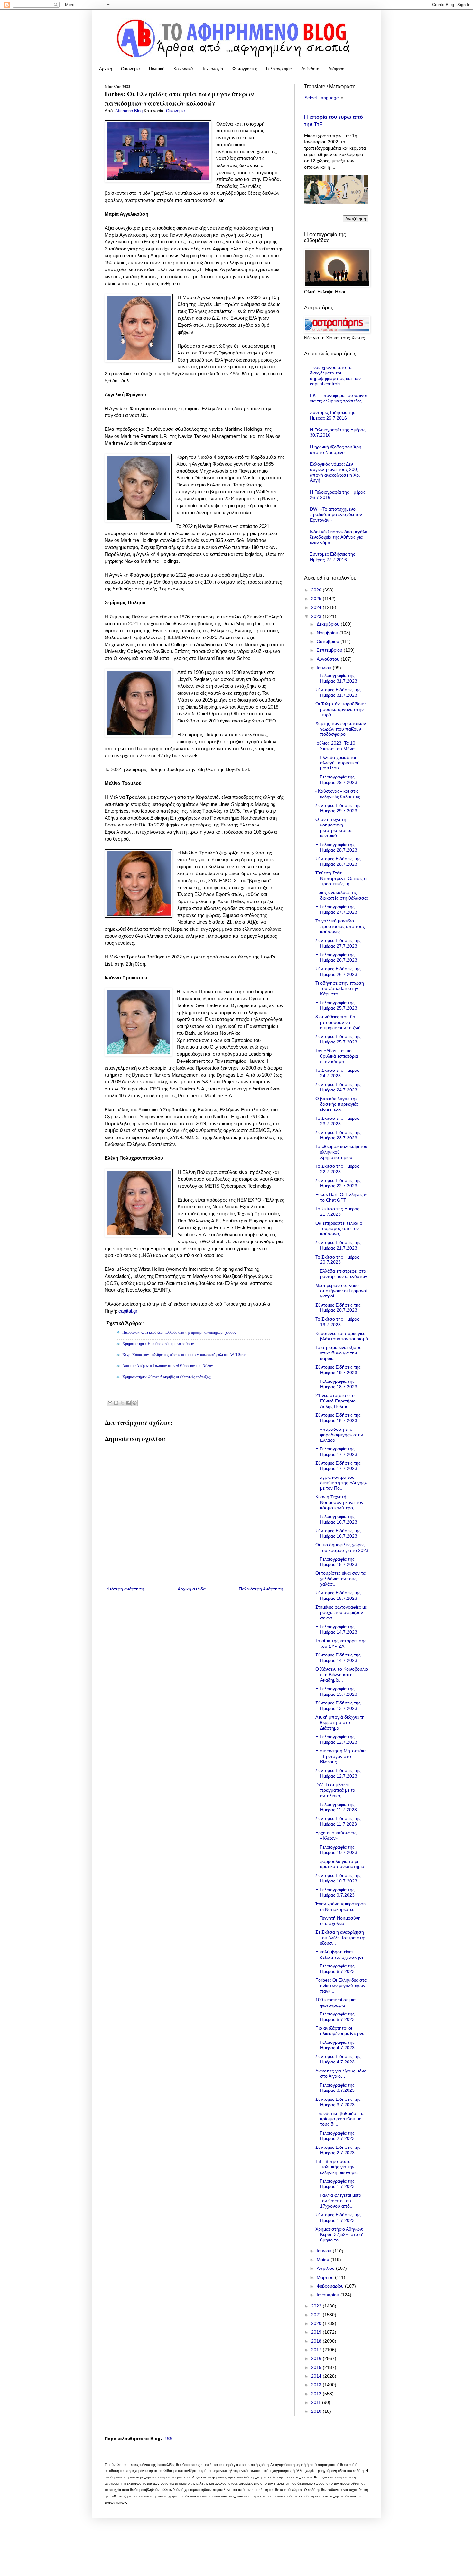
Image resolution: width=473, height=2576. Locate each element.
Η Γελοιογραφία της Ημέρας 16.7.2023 (336, 1519)
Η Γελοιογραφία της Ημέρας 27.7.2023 (336, 909)
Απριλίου (326, 2268)
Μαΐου (324, 2260)
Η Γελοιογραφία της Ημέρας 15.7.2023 (336, 1562)
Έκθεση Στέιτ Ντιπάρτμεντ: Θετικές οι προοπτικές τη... (341, 878)
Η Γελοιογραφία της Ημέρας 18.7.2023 (336, 1384)
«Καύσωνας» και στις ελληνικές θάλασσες (338, 794)
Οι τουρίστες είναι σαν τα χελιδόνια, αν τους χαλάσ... (340, 1579)
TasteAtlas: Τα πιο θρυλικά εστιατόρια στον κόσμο (337, 1056)
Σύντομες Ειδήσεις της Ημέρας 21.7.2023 (338, 1245)
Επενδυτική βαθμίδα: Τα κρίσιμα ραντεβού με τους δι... (339, 2119)
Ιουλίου (325, 668)
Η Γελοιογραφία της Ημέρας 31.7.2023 (336, 678)
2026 (317, 590)
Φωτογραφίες (245, 69)
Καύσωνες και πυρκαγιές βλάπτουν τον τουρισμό (342, 1336)
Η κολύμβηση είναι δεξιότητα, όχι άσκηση (340, 1954)
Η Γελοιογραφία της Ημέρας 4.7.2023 (335, 2045)
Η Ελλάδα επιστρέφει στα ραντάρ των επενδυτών (341, 1274)
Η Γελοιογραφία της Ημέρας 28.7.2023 (336, 847)
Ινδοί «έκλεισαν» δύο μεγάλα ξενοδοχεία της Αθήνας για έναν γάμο (339, 537)
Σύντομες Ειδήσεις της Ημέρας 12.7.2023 (338, 1773)
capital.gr (128, 1311)
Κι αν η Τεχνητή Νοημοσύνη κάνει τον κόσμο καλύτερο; (339, 1502)
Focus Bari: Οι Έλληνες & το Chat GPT (341, 1197)
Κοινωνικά (183, 69)
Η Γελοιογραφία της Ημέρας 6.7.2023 (335, 1969)
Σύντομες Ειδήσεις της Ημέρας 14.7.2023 (338, 1658)
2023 (317, 616)
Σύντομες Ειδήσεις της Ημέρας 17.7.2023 (338, 1466)
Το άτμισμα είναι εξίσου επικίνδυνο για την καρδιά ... (339, 1353)
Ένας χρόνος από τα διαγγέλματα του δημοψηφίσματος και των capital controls (335, 375)
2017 (317, 2350)
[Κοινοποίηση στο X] (122, 1403)
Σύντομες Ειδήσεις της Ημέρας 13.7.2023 (338, 1706)
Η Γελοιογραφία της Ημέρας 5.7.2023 (335, 2017)
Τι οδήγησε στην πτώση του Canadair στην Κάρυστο (340, 988)
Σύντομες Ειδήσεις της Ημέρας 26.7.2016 (333, 415)
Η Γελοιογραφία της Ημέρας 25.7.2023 (336, 1005)
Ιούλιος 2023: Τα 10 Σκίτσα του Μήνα (335, 746)
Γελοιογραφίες (279, 69)
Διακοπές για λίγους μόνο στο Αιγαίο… (341, 2074)
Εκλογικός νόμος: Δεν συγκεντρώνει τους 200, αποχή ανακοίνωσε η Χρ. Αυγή (335, 472)
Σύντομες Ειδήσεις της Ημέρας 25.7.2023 (338, 1039)
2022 (317, 2306)
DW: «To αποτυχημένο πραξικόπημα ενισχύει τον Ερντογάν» (336, 514)
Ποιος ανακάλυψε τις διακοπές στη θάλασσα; (342, 895)
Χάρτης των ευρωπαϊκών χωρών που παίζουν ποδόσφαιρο (341, 729)
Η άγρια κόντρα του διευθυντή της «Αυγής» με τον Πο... (341, 1483)
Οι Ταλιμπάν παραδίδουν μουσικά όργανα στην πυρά (340, 709)
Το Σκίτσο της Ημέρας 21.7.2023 (337, 1211)
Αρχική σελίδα (192, 1589)
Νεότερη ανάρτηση (125, 1589)
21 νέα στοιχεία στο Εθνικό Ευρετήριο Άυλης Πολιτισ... (335, 1401)
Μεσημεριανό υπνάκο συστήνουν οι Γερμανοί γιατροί (341, 1291)
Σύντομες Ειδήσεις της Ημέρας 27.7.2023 (338, 943)
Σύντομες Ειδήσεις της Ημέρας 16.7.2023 (338, 1533)
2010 (317, 2411)
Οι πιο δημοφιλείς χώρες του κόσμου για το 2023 (342, 1547)
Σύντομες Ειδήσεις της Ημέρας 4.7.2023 (338, 2059)
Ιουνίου (325, 2251)
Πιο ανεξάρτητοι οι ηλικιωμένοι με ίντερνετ (341, 2031)
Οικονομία (130, 69)
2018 (317, 2341)
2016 (317, 2358)
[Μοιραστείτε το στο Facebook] (128, 1403)
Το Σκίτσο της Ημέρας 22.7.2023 (337, 1169)
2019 (317, 2332)
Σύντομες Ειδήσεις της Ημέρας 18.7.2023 (338, 1418)
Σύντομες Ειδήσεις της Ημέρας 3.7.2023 (338, 2102)
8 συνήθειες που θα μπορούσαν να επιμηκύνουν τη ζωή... (340, 1022)
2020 (317, 2323)
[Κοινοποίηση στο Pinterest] (134, 1403)
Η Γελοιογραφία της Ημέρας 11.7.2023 (336, 1807)
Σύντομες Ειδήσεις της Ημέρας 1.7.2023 (338, 2217)
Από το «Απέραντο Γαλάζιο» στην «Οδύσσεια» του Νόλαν (167, 1366)
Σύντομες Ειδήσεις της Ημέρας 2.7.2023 (338, 2150)
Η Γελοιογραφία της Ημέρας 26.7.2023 (336, 957)
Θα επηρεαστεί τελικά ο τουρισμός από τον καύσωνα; (339, 1229)
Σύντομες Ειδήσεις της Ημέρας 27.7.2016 (333, 557)
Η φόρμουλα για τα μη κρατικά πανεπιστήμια (340, 1864)
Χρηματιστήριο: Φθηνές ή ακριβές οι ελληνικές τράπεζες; (167, 1377)
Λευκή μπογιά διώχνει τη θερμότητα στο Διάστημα (340, 1722)
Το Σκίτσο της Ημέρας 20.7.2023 (337, 1260)
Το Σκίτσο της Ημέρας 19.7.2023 (337, 1322)
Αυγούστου (329, 659)
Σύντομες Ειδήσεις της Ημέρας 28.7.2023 (338, 861)
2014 (317, 2376)
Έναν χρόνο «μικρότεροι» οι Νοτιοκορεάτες (341, 1906)
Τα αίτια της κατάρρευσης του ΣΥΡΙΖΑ (341, 1643)
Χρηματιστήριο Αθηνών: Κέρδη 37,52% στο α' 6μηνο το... (339, 2234)
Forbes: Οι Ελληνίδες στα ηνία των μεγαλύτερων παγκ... (341, 1986)
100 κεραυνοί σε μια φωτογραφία (335, 2002)
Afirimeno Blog (130, 111)
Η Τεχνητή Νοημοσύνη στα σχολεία (338, 1921)
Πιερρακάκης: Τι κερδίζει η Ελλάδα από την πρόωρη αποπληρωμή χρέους (179, 1332)
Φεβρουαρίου (331, 2286)
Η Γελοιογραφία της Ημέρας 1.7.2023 (335, 2184)
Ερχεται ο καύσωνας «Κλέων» (336, 1835)
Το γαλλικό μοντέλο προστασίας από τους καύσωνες (340, 926)
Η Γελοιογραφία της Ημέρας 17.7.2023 (336, 1452)
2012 (317, 2394)
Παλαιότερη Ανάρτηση (261, 1589)
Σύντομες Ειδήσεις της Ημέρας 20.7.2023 (338, 1308)
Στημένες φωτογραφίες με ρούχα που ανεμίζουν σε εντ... (341, 1612)
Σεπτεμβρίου (330, 650)
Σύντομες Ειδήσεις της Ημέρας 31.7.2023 (338, 692)
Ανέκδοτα (311, 69)
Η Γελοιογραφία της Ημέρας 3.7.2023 (335, 2088)
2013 (317, 2385)
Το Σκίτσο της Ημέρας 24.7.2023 (337, 1073)
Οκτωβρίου (329, 641)
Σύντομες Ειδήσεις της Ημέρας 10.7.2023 (338, 1878)
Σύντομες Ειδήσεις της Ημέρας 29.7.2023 (338, 808)
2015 (317, 2367)
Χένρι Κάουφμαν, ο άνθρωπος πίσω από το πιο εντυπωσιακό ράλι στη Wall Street (185, 1355)
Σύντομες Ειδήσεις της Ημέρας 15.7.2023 (338, 1595)
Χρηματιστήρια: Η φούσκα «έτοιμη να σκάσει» (158, 1344)
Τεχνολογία (213, 69)
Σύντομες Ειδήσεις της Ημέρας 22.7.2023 (338, 1183)
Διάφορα (337, 69)
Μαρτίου (326, 2277)
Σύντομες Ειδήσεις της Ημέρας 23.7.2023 (338, 1135)
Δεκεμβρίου (329, 624)
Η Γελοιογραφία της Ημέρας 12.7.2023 (336, 1739)
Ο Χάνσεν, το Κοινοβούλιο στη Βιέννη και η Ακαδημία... (342, 1675)
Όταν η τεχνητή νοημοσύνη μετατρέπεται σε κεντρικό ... (334, 827)
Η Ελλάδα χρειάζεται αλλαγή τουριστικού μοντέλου (338, 763)
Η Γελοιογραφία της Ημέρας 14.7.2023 (336, 1629)
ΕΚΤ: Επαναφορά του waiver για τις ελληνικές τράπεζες (339, 398)
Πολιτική (157, 69)
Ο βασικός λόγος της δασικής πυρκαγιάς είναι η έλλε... (337, 1104)
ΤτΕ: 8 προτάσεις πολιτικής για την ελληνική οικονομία (337, 2167)
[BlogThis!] (116, 1403)
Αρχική (106, 69)
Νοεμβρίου (328, 633)
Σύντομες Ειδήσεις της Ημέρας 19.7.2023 (338, 1370)
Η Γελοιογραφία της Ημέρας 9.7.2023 (335, 1892)
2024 (317, 607)
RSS (168, 2439)
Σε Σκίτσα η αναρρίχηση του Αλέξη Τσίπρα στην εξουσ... (341, 1938)
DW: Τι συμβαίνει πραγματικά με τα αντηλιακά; (335, 1790)
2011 (317, 2402)
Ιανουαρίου (329, 2295)
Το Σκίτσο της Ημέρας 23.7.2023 (337, 1121)
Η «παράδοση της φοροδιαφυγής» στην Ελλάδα (339, 1435)
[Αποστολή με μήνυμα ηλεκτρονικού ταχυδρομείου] (110, 1403)
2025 (317, 599)
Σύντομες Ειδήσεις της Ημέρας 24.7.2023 (338, 1087)
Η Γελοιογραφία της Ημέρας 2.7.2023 (335, 2136)
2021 (317, 2315)
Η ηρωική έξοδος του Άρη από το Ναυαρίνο (336, 450)
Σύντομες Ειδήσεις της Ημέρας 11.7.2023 (338, 1821)
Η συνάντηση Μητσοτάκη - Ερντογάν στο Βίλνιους (341, 1756)
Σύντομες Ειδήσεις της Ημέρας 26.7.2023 (338, 972)
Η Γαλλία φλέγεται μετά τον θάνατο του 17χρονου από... (338, 2201)
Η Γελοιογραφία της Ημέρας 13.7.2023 (336, 1691)
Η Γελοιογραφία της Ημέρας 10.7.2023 (336, 1850)
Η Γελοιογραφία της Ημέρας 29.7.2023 (336, 780)
